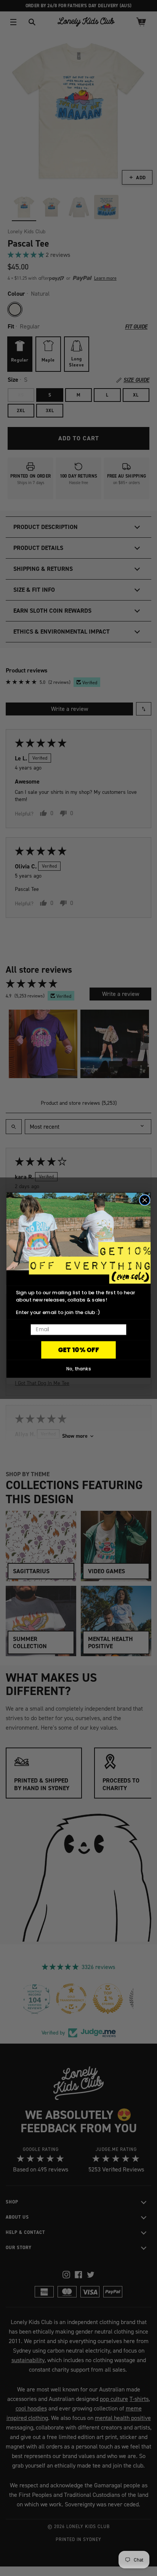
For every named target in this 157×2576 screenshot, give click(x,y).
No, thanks (79, 1369)
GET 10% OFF (78, 1350)
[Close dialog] (145, 1200)
